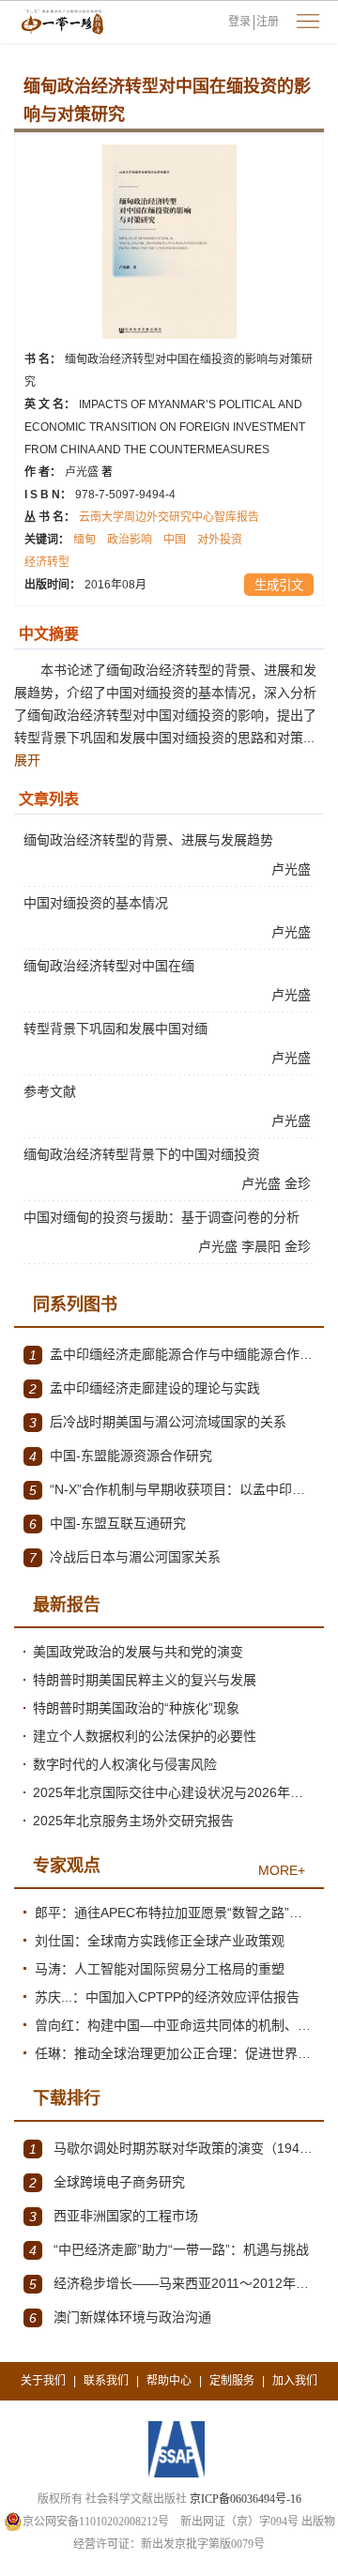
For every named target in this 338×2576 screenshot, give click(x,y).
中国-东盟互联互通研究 (108, 1524)
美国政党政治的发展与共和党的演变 (138, 1652)
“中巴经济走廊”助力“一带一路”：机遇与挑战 (169, 2250)
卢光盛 (89, 472)
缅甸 (84, 540)
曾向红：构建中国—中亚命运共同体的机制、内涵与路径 (175, 2025)
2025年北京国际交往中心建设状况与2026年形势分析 (174, 1792)
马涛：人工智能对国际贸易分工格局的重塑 (160, 1969)
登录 (239, 22)
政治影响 (130, 540)
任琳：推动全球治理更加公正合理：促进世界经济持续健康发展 (175, 2053)
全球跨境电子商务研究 (107, 2182)
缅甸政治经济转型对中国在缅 (109, 966)
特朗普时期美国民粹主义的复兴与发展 (145, 1680)
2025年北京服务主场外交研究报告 (133, 1821)
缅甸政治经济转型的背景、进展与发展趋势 (148, 840)
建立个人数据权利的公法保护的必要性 (145, 1736)
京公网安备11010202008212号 (96, 2522)
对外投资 (220, 540)
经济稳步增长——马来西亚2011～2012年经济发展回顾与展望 (172, 2284)
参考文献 (50, 1091)
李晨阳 (263, 1246)
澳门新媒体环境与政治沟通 (120, 2317)
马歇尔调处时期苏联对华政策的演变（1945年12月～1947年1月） (172, 2149)
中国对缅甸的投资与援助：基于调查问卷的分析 (161, 1217)
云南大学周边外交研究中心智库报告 (169, 517)
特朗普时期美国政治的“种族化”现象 (136, 1708)
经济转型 (47, 562)
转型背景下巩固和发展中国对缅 (115, 1029)
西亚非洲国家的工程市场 (114, 2216)
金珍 (300, 1183)
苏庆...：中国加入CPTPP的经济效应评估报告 (167, 1997)
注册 (268, 22)
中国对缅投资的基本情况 (96, 903)
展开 (27, 760)
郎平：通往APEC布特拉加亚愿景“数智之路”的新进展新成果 (175, 1913)
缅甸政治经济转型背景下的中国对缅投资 (142, 1154)
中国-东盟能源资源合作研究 (121, 1456)
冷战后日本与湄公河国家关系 (125, 1557)
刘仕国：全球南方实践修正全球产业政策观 (160, 1941)
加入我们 (295, 2381)
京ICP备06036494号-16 (246, 2499)
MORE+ (282, 1870)
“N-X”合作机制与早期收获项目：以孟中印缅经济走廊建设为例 (172, 1490)
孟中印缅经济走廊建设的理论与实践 (145, 1388)
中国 (175, 540)
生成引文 (279, 585)
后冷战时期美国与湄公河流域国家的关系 (158, 1422)
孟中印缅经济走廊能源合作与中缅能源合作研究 (172, 1355)
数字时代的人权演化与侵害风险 (125, 1764)
